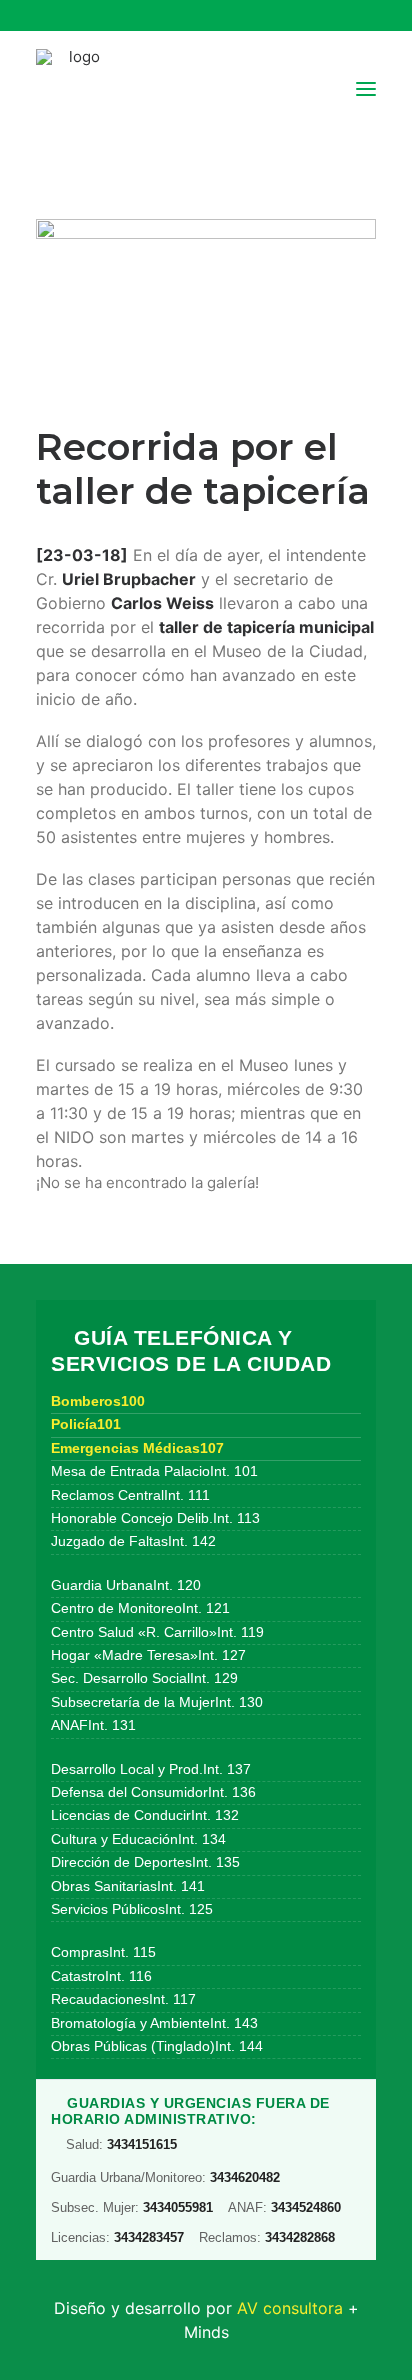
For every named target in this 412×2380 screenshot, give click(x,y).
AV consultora (290, 2308)
